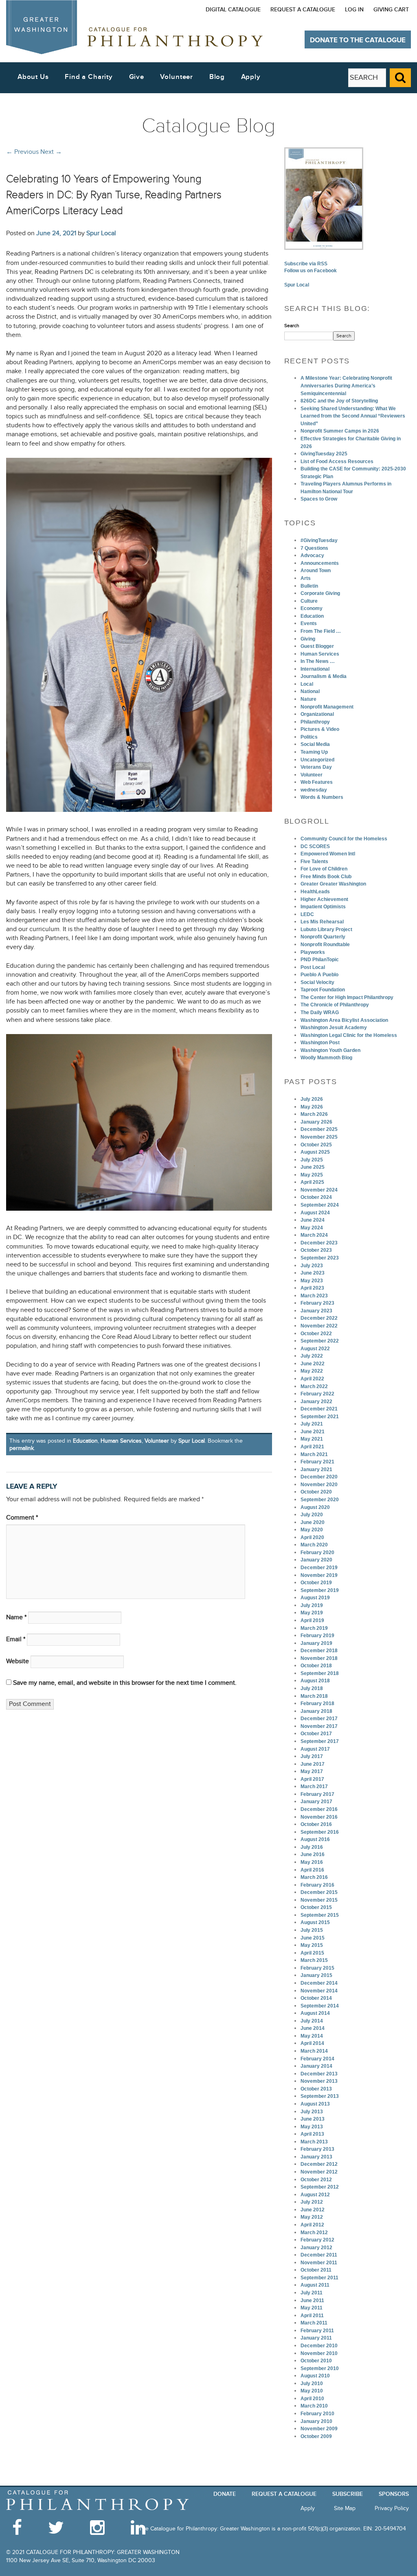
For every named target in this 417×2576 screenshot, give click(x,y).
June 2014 (313, 2028)
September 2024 (320, 1205)
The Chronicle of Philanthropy (335, 1005)
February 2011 (317, 2331)
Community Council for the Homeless (344, 839)
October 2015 (316, 1907)
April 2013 (312, 2134)
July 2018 (312, 1688)
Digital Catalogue (233, 10)
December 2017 (319, 1719)
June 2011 (312, 2300)
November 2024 (319, 1190)
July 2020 (312, 1515)
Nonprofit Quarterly (323, 937)
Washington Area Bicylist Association (344, 1020)
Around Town (316, 571)
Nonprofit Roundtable (325, 945)
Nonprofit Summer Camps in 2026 (340, 431)
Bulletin (309, 586)
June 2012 (313, 2210)
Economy (312, 608)
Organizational (317, 714)
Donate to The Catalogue (358, 40)
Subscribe (348, 2494)
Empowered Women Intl (328, 854)
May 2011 (312, 2308)
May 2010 (312, 2391)
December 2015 (319, 1892)
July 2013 (312, 2112)
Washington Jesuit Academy (334, 1028)
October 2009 (316, 2436)
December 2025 (319, 1129)
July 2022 (312, 1356)
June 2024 (313, 1220)
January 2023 (316, 1311)
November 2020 (319, 1485)
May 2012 (312, 2217)
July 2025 (312, 1160)
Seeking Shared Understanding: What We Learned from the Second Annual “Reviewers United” (353, 416)
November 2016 (319, 1817)
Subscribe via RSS (306, 264)
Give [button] (137, 77)
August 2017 (315, 1749)
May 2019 (312, 1613)
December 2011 (319, 2255)
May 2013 (312, 2127)
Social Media (315, 744)
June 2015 (313, 1938)
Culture (309, 601)
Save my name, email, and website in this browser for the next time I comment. (125, 1683)
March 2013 (314, 2142)
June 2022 (313, 1364)
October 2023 (316, 1250)
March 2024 (314, 1235)
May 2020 (312, 1530)
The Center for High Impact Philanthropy (347, 997)
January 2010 (316, 2421)
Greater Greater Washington (333, 884)
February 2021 (317, 1462)
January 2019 (316, 1643)
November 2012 (319, 2172)
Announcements (320, 563)
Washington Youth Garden (330, 1050)
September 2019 (320, 1590)
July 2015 (312, 1930)
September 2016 (320, 1832)
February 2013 (317, 2149)
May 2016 (312, 1862)
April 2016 (312, 1870)
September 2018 (320, 1673)
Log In (354, 10)
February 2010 (317, 2414)
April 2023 (312, 1288)
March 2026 (314, 1114)
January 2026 (316, 1122)
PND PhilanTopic (320, 960)
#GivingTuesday (319, 540)
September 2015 (320, 1915)
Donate (225, 2494)
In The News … (318, 661)
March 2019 (314, 1628)
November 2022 (319, 1326)
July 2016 (312, 1847)
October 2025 (316, 1145)
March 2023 (314, 1296)
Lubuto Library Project (326, 929)
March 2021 (314, 1454)
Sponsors (394, 2494)
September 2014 (320, 2006)
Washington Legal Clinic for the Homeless (349, 1035)
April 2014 (312, 2043)
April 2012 (312, 2225)
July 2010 (312, 2384)
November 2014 (319, 1991)
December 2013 (319, 2074)
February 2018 (317, 1703)
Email (16, 1639)
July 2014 (312, 2021)
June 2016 (313, 1854)
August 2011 (315, 2285)
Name (16, 1617)
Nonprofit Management (327, 707)
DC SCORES (315, 846)
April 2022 (312, 1379)
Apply (251, 77)
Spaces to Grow (319, 499)
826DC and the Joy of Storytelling (339, 401)
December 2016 (319, 1809)
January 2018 (316, 1711)
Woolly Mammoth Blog (326, 1058)
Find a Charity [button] (89, 77)
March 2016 (314, 1877)
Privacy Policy (392, 2508)
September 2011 (319, 2278)
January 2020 (316, 1560)
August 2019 (315, 1598)
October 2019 (316, 1583)
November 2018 (319, 1658)
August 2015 (315, 1922)
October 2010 (316, 2361)
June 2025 (313, 1167)
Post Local (313, 967)
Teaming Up (314, 752)
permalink (22, 1448)
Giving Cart (391, 10)
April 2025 (312, 1182)
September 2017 (320, 1741)
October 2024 (316, 1197)
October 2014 (316, 1998)
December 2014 (319, 1983)
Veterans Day (316, 767)
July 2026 (312, 1099)
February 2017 (317, 1794)
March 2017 (314, 1787)
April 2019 (312, 1620)
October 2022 (316, 1334)
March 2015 (314, 1960)
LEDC (307, 914)
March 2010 (314, 2406)
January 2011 (316, 2338)
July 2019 (312, 1605)
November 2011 (319, 2263)
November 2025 (319, 1137)
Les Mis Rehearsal (322, 922)
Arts (306, 578)
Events (309, 623)
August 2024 (315, 1213)
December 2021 (319, 1409)
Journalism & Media (324, 676)
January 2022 (316, 1402)
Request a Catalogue (303, 10)
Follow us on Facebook (311, 271)
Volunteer (157, 1441)
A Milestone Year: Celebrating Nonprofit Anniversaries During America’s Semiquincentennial (346, 386)
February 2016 (317, 1885)
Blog (217, 77)
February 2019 (317, 1636)
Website (18, 1661)
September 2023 (320, 1258)
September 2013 (320, 2096)
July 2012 (312, 2202)
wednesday (314, 790)
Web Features (317, 782)
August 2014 (315, 2013)
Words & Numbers (322, 797)
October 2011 (316, 2270)
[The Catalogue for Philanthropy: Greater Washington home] (98, 2501)
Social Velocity (317, 982)
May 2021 (312, 1439)
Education (85, 1441)
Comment (22, 1518)
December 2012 (319, 2164)
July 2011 (312, 2293)
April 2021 (312, 1447)
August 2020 (315, 1507)
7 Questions (314, 548)
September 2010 (320, 2368)
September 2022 (320, 1341)
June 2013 (313, 2119)
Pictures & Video (320, 729)
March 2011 (314, 2323)
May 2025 (312, 1175)
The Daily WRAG (320, 1012)
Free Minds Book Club (326, 877)
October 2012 (316, 2180)
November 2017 (319, 1726)
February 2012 (317, 2240)
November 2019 (319, 1575)
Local (307, 684)
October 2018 (316, 1666)
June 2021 (313, 1432)
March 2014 (314, 2051)
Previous (22, 152)
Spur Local (101, 233)
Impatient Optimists (323, 907)
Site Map (345, 2508)
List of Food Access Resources (337, 461)
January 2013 (316, 2157)
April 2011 (312, 2316)
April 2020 (312, 1537)
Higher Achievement (324, 899)
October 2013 (316, 2089)
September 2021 (320, 1417)
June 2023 (313, 1273)
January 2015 (316, 1975)
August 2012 (315, 2195)
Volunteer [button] (177, 77)
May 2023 (312, 1281)
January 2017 (316, 1802)
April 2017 (312, 1779)
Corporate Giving (320, 593)
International (315, 669)
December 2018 (319, 1651)
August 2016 (315, 1839)
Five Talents (314, 862)
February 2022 (317, 1394)
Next (51, 152)
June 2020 (313, 1522)
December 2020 (319, 1477)
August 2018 (315, 1681)
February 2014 (317, 2059)
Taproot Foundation (323, 990)
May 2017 (312, 1771)
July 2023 (312, 1266)
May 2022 (312, 1371)
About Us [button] (33, 77)
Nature (308, 699)
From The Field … (321, 631)
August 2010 (315, 2376)
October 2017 (316, 1734)
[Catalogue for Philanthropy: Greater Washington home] (134, 27)
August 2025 (315, 1152)
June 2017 (313, 1764)
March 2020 (314, 1545)
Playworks (313, 952)
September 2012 (320, 2187)
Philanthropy (315, 722)
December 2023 (319, 1243)
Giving (308, 639)
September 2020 (320, 1500)
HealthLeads (315, 892)
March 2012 (314, 2233)
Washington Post (320, 1043)
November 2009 (319, 2429)
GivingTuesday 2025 (324, 454)
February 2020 (317, 1553)
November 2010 (319, 2353)
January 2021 (316, 1470)
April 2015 (312, 1953)
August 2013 (315, 2104)
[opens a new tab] (324, 198)
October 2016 (316, 1824)
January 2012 (316, 2248)
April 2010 (312, 2399)
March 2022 (314, 1386)
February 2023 (317, 1303)
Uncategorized (317, 760)
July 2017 (312, 1756)
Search (292, 326)
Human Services (121, 1441)
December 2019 (319, 1568)
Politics (309, 737)
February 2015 (317, 1968)
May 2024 (312, 1228)
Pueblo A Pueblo (319, 975)
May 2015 (312, 1945)
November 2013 (319, 2081)
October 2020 (316, 1492)
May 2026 (312, 1107)
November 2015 (319, 1900)
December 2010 (319, 2346)
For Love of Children (324, 869)
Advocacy (312, 555)
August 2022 (315, 1349)
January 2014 (316, 2066)
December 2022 (319, 1318)
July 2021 (312, 1424)
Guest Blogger (317, 646)
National (310, 691)
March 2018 (314, 1696)
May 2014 (312, 2036)
